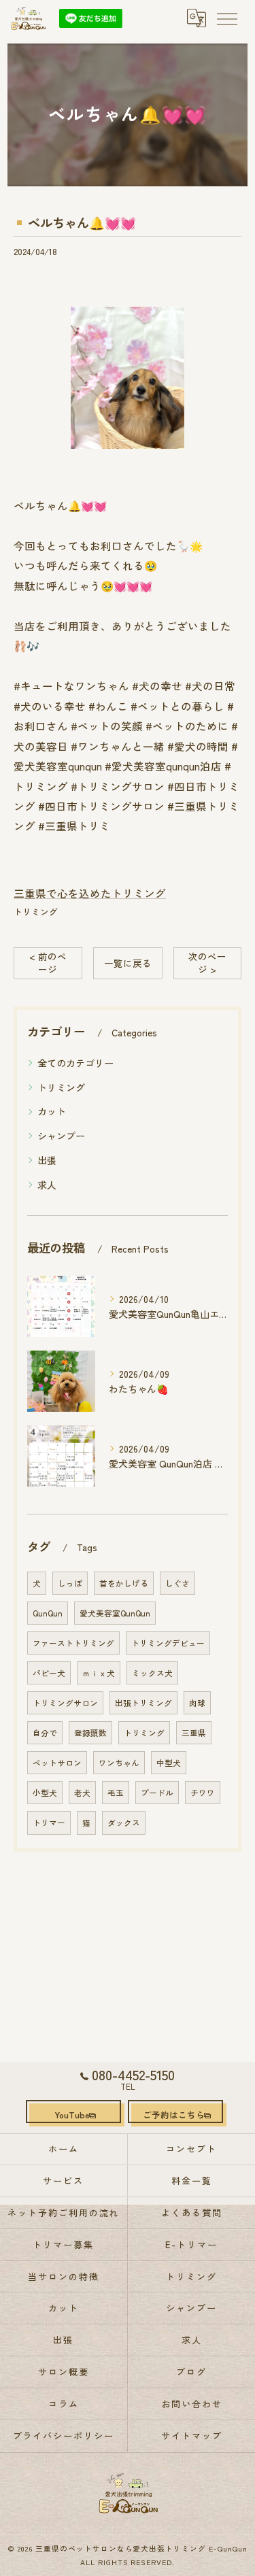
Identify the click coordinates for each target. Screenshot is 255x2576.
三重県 (194, 1733)
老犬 (82, 1793)
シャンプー (61, 1136)
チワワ (203, 1793)
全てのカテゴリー (75, 1063)
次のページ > (207, 963)
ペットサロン (57, 1763)
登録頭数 (90, 1733)
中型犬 (169, 1763)
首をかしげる (124, 1583)
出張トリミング (143, 1703)
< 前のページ (48, 963)
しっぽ (70, 1583)
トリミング (36, 912)
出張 (47, 1160)
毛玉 (116, 1793)
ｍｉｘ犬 (99, 1673)
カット (52, 1111)
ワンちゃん (119, 1763)
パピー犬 (49, 1673)
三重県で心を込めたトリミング (90, 893)
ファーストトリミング (73, 1643)
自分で (45, 1733)
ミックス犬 (152, 1673)
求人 (47, 1185)
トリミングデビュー (168, 1643)
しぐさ (177, 1583)
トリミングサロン (65, 1703)
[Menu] (226, 18)
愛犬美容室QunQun (115, 1613)
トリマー (49, 1823)
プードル (157, 1793)
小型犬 (45, 1793)
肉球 (197, 1703)
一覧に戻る (128, 963)
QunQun (48, 1613)
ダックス (124, 1823)
